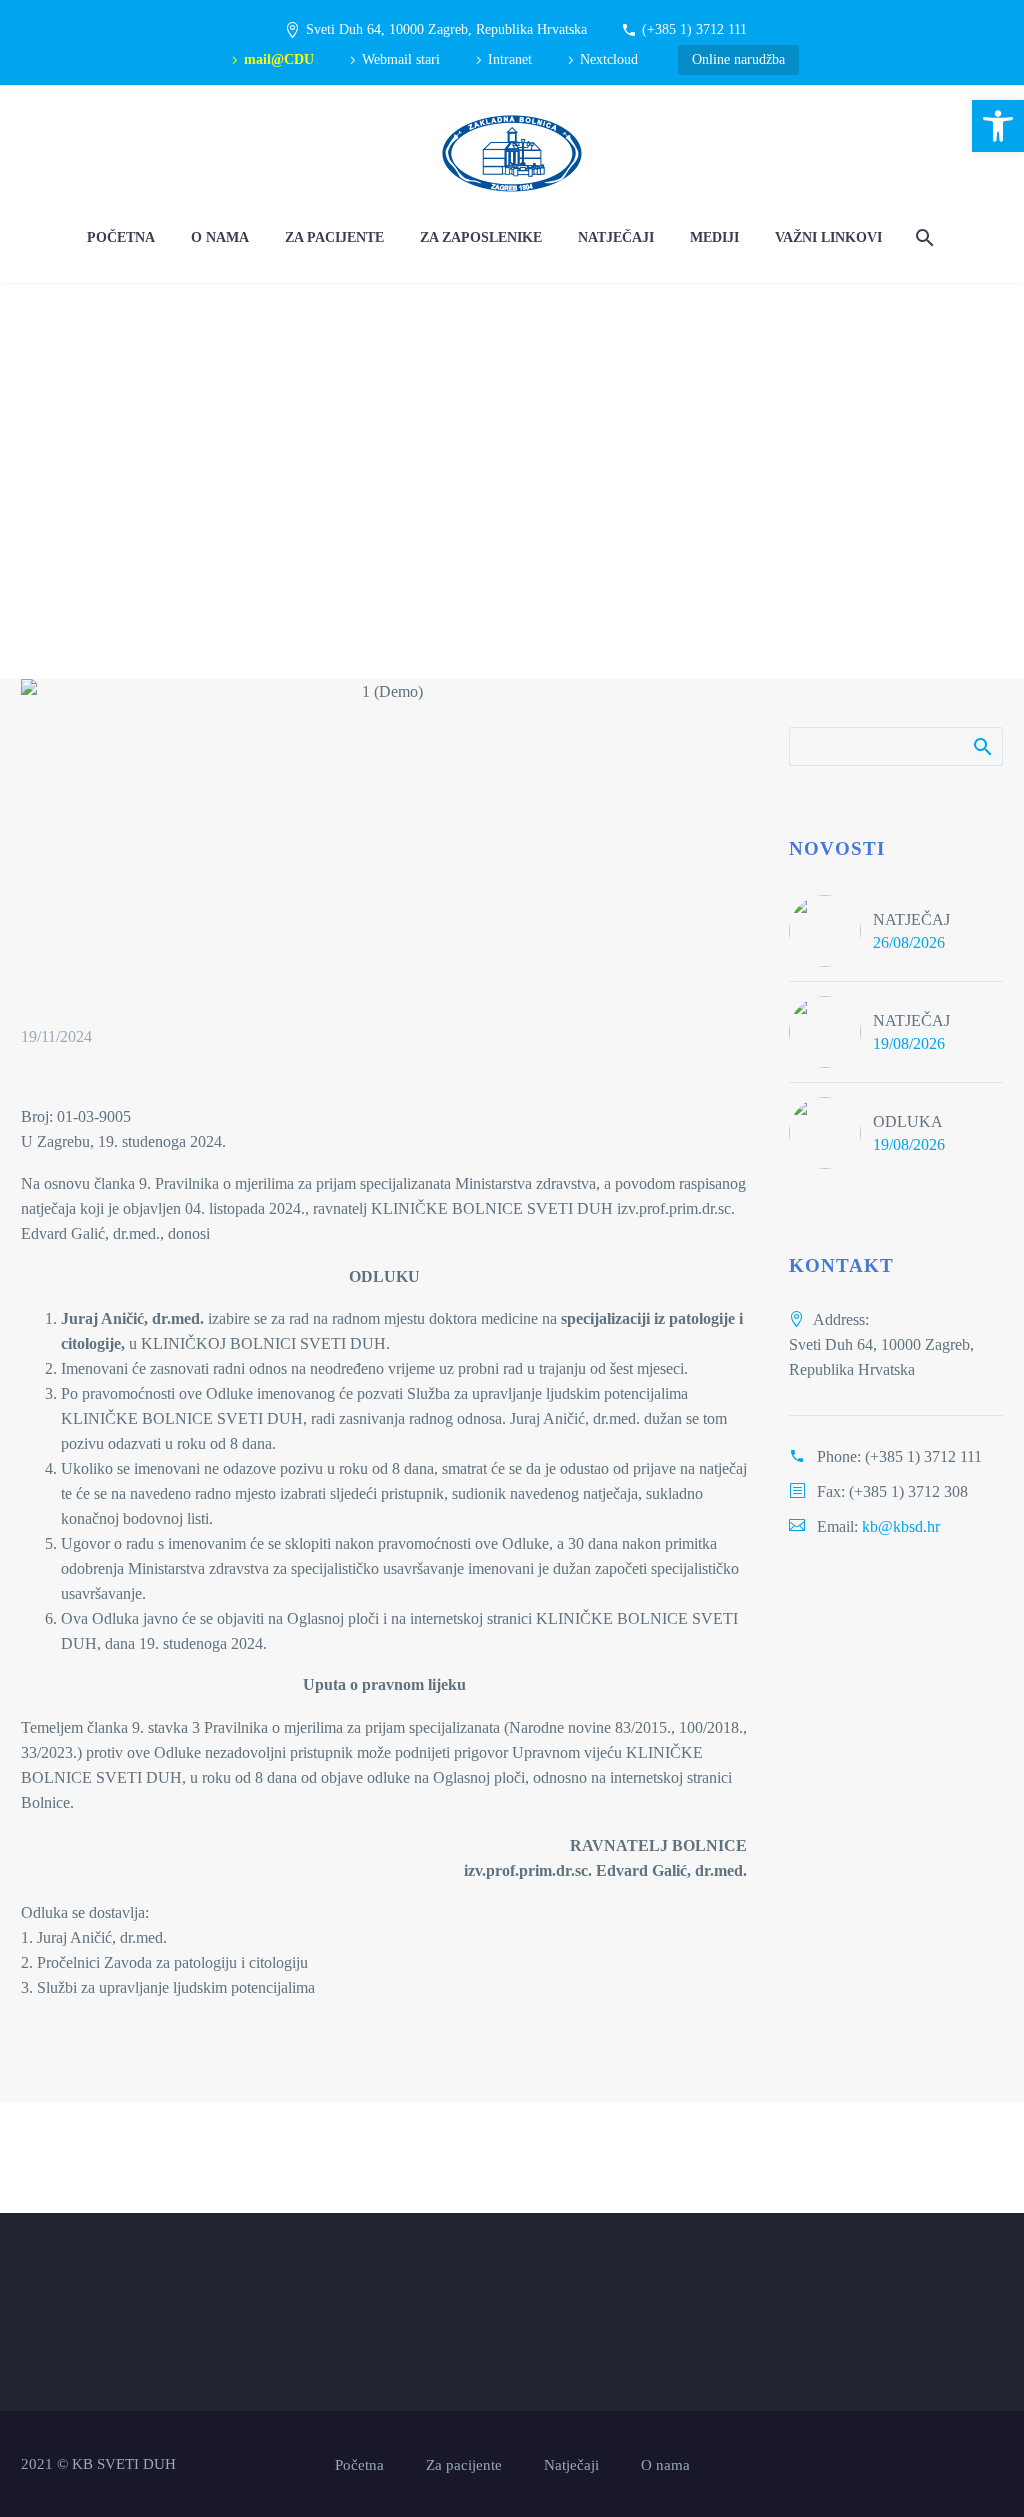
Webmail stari (401, 59)
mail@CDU (279, 59)
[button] (998, 126)
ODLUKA (908, 1121)
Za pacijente (334, 237)
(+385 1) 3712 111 (694, 29)
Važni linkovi (828, 237)
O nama (220, 237)
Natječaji (616, 237)
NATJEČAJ (911, 919)
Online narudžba (738, 59)
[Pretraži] (922, 237)
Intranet (510, 59)
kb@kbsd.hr (901, 1526)
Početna (121, 237)
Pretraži (981, 746)
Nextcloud (609, 59)
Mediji (714, 237)
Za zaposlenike (481, 237)
